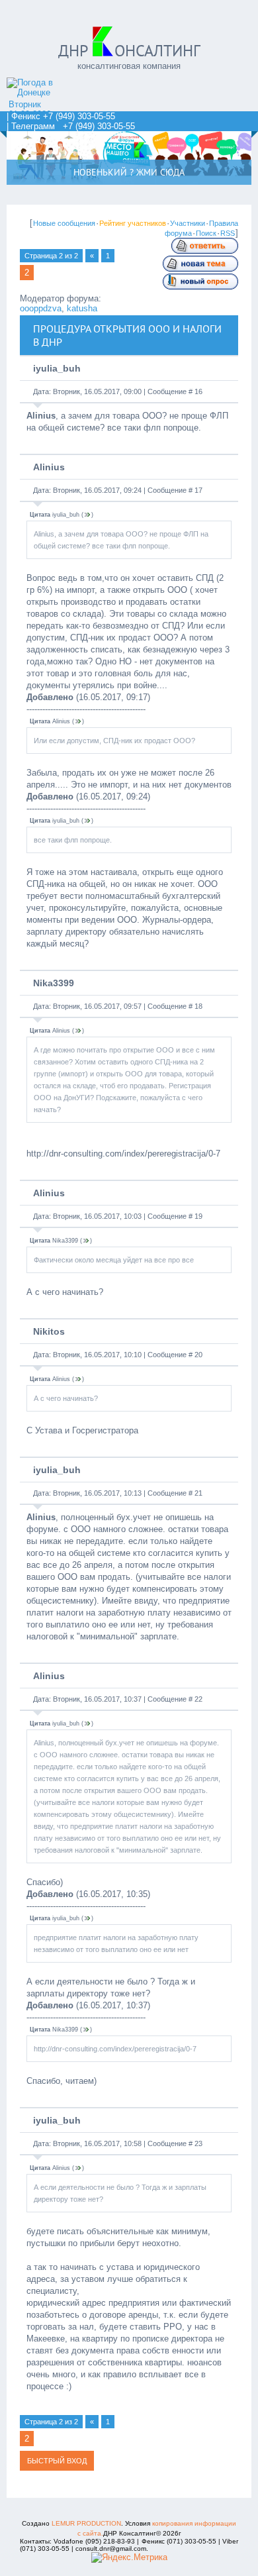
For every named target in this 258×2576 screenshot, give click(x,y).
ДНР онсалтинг (129, 51)
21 (198, 1493)
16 (198, 391)
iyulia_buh (57, 368)
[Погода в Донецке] (43, 92)
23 (198, 2143)
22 (198, 1699)
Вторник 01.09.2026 (30, 109)
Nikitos (49, 1331)
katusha (82, 308)
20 (198, 1355)
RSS (228, 233)
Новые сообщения (64, 223)
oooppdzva (41, 308)
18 (198, 1006)
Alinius (49, 467)
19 (198, 1216)
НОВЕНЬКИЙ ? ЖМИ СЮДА (129, 172)
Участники (188, 223)
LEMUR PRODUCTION (86, 2523)
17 (198, 490)
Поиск (206, 233)
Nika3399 (54, 983)
